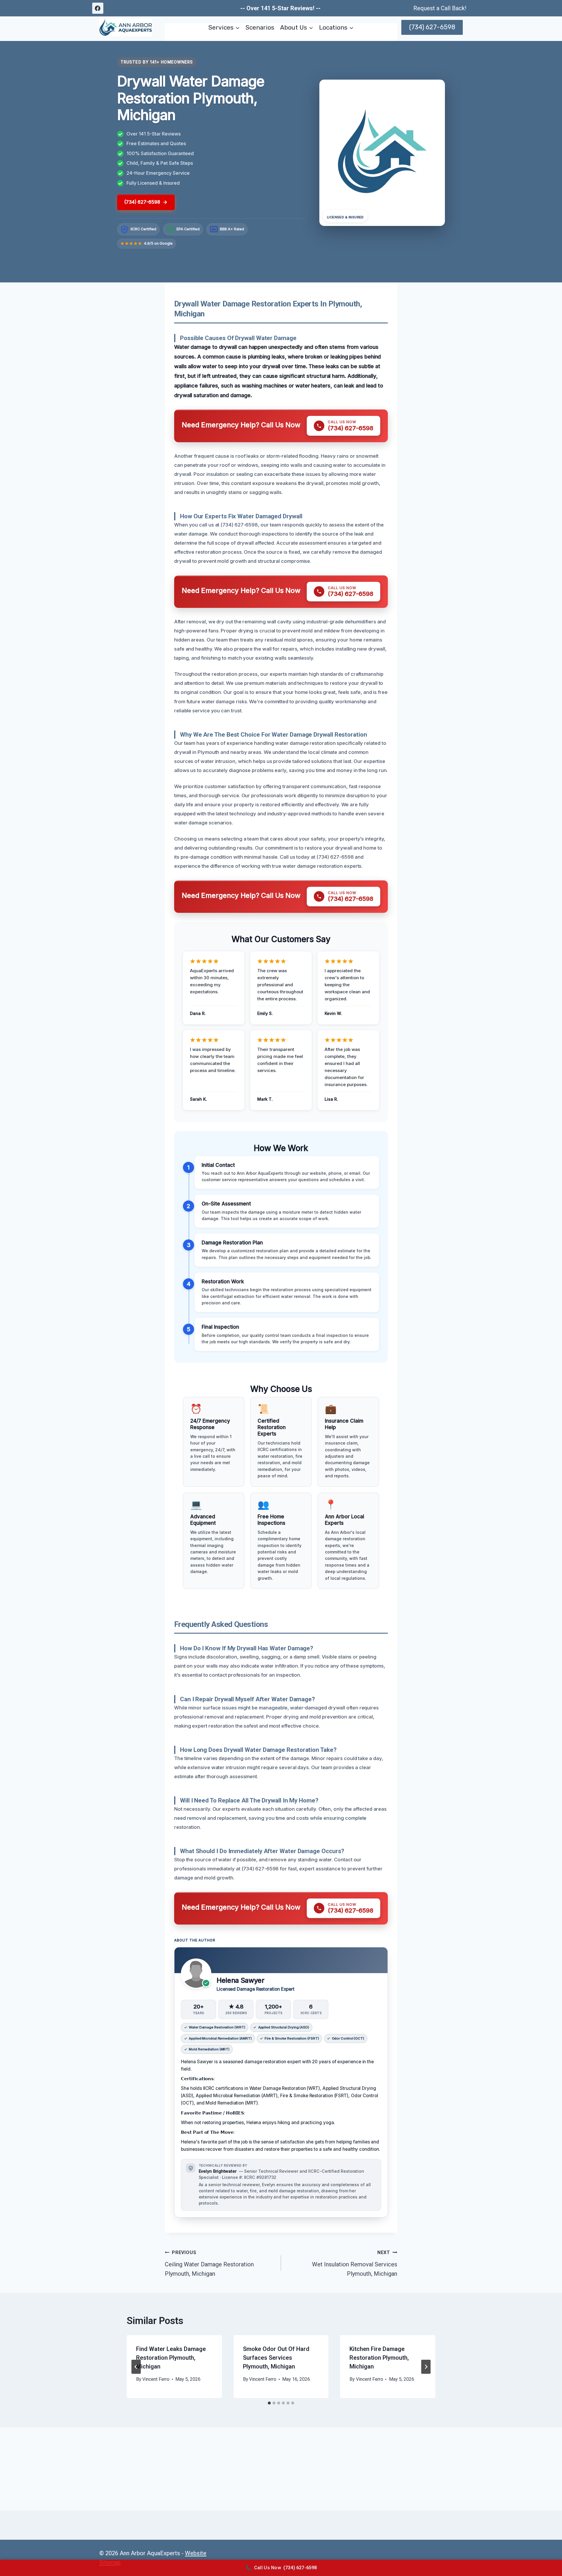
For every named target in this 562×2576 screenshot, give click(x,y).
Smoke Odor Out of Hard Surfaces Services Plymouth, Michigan (276, 2358)
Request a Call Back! (440, 8)
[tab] (269, 2403)
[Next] (426, 2367)
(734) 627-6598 (432, 27)
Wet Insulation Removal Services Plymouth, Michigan (355, 2263)
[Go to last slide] (136, 2367)
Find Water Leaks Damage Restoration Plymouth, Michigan (171, 2358)
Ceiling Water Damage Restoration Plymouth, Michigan (209, 2263)
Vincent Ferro (156, 2379)
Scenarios (260, 27)
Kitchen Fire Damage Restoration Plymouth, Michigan (379, 2358)
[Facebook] (98, 8)
